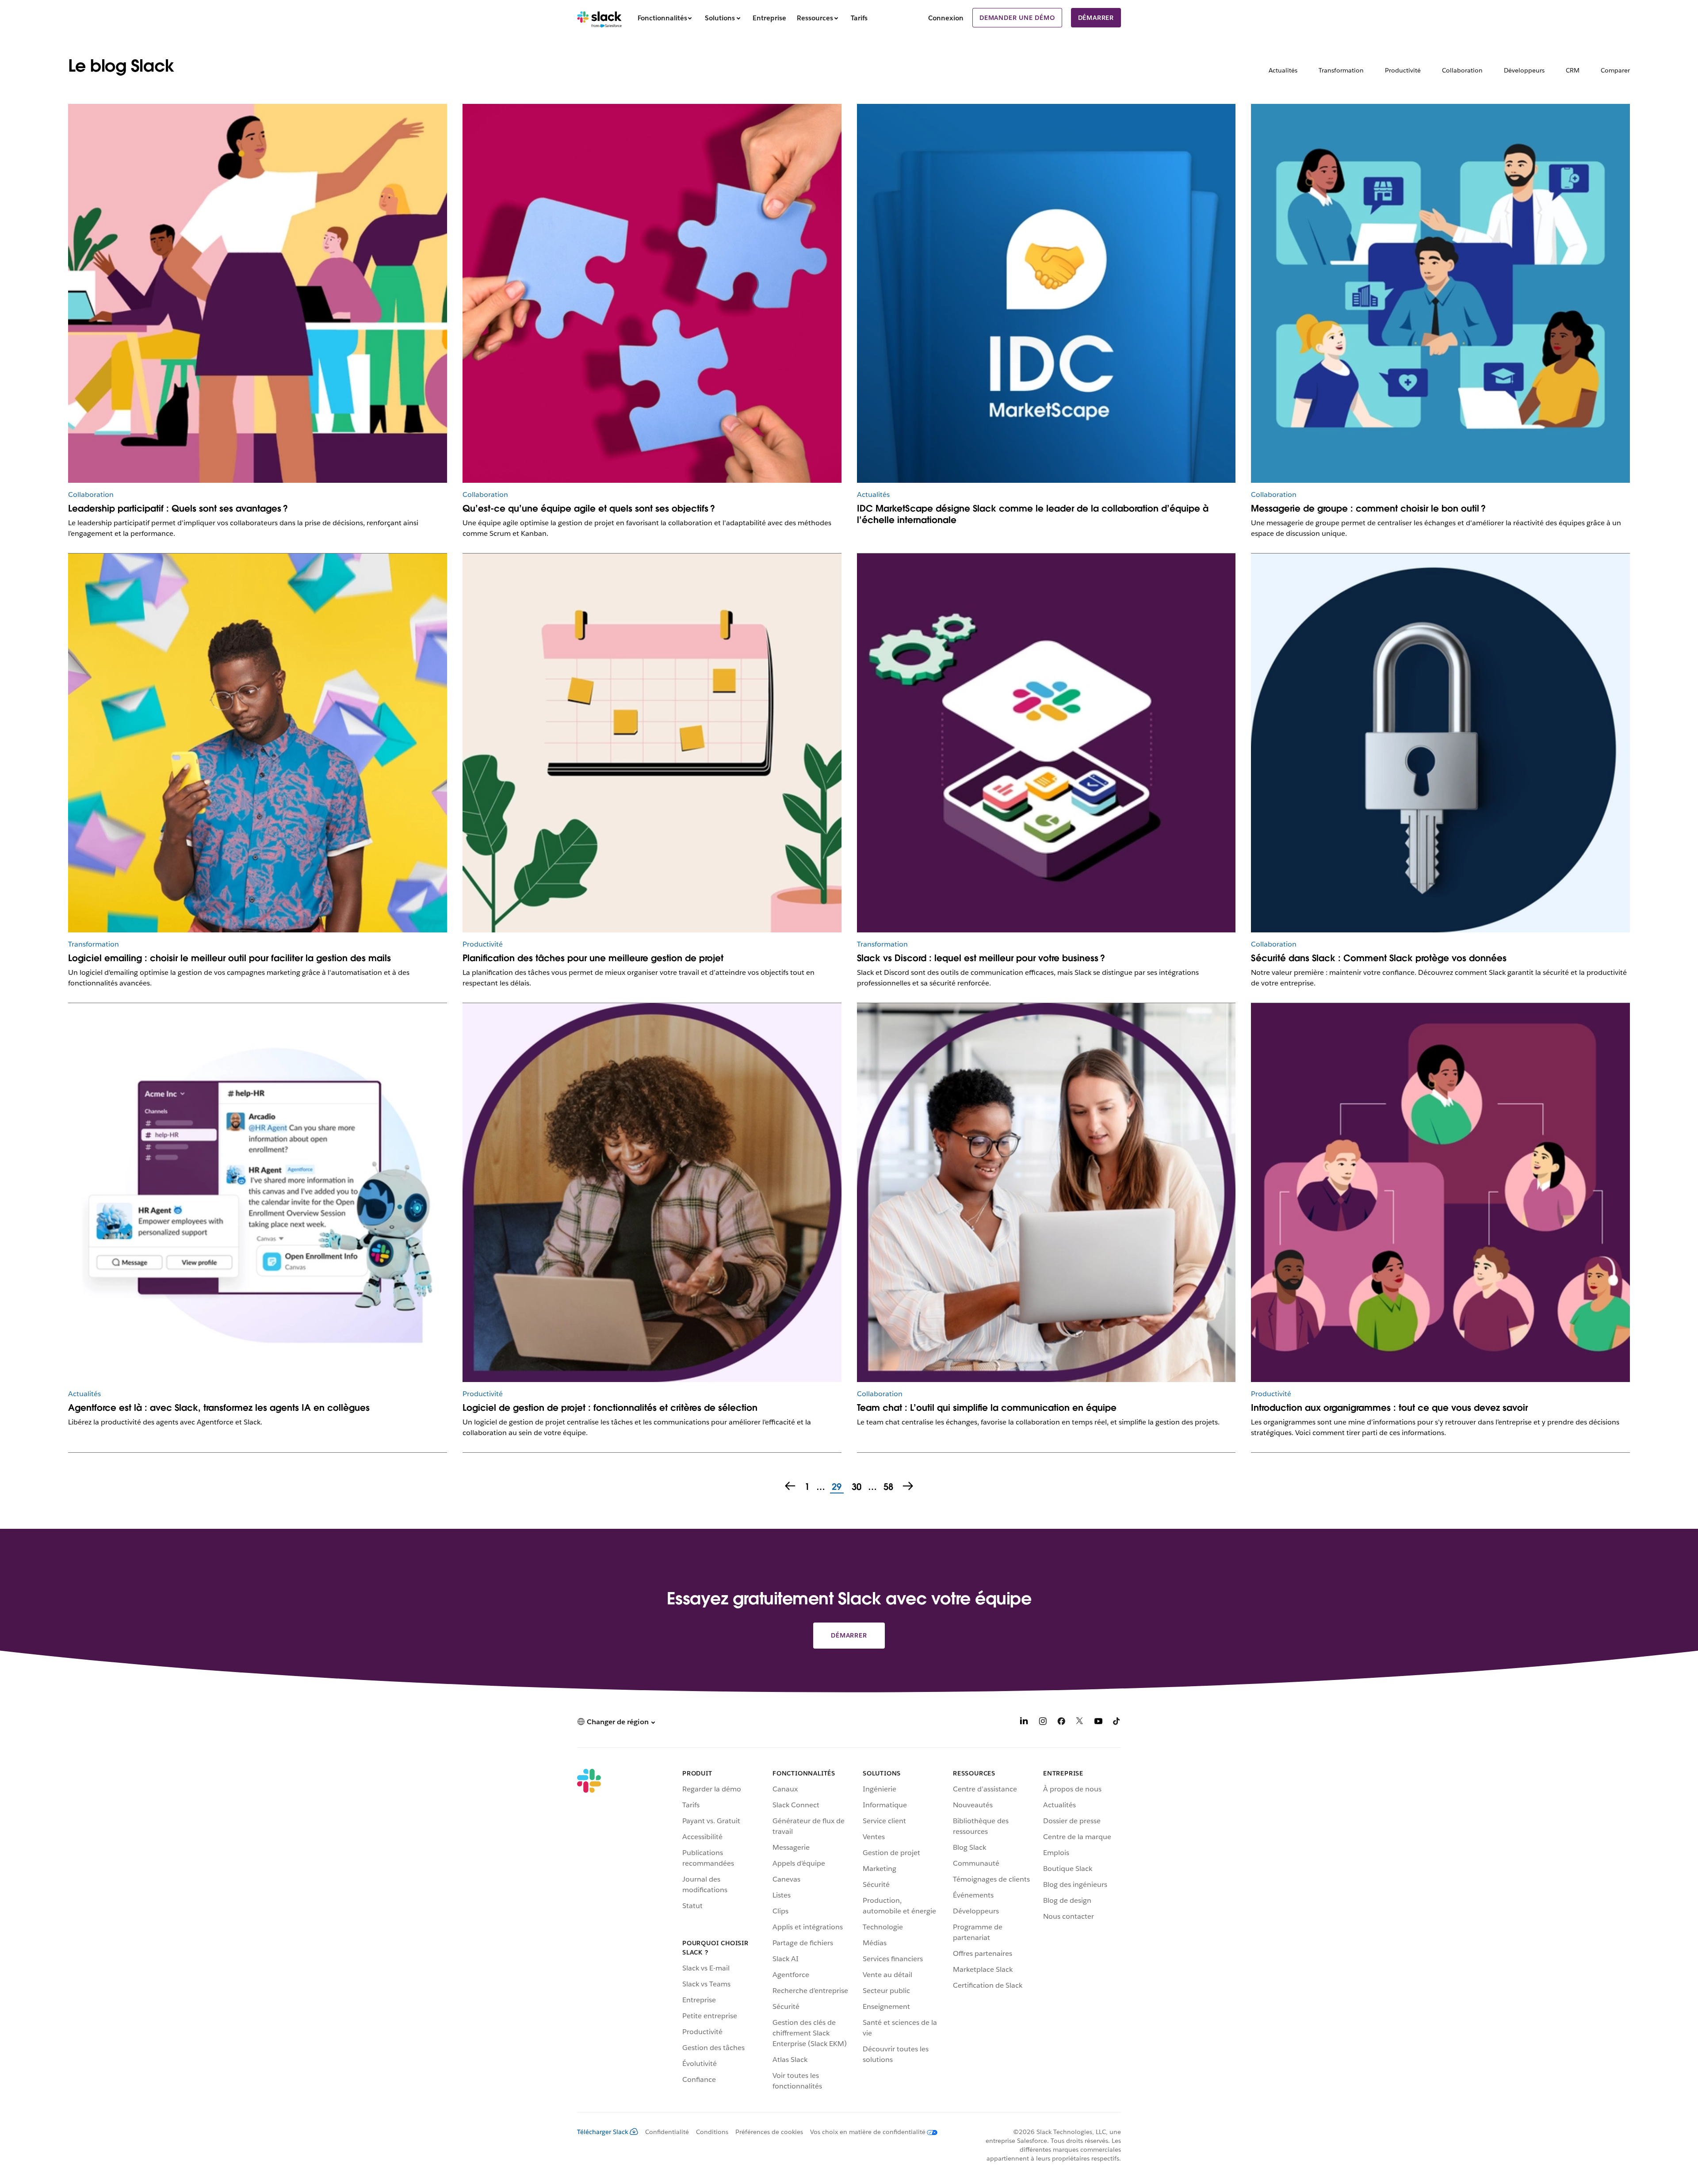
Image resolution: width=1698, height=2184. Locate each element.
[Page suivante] (909, 1487)
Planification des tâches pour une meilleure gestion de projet (593, 958)
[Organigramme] (1440, 1193)
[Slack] (599, 18)
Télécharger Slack (603, 2132)
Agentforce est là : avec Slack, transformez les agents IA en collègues (219, 1408)
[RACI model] (652, 293)
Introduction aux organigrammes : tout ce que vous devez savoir (1389, 1408)
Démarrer (1096, 18)
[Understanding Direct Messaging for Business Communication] (1440, 293)
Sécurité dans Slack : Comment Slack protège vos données (1379, 958)
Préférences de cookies (769, 2132)
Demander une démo (1017, 18)
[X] (1080, 1723)
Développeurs (1524, 70)
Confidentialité (667, 2132)
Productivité (1403, 70)
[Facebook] (1061, 1723)
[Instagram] (1043, 1723)
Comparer (1615, 70)
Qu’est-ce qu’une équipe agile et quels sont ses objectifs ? (589, 508)
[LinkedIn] (1024, 1723)
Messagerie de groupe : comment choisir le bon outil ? (1368, 508)
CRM (1573, 70)
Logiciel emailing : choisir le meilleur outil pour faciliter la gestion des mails (229, 958)
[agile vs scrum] (652, 743)
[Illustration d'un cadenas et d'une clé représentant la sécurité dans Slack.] (1440, 743)
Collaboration (1462, 70)
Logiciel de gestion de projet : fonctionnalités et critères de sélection (610, 1408)
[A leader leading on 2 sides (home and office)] (258, 293)
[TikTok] (1117, 1723)
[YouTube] (1098, 1723)
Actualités (1283, 70)
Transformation (1341, 70)
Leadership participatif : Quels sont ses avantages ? (178, 508)
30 (855, 1487)
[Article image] (1046, 293)
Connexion (946, 18)
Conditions (712, 2132)
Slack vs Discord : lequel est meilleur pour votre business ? (981, 958)
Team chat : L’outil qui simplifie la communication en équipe (987, 1408)
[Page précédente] (789, 1487)
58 (887, 1487)
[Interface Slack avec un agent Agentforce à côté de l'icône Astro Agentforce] (258, 1193)
